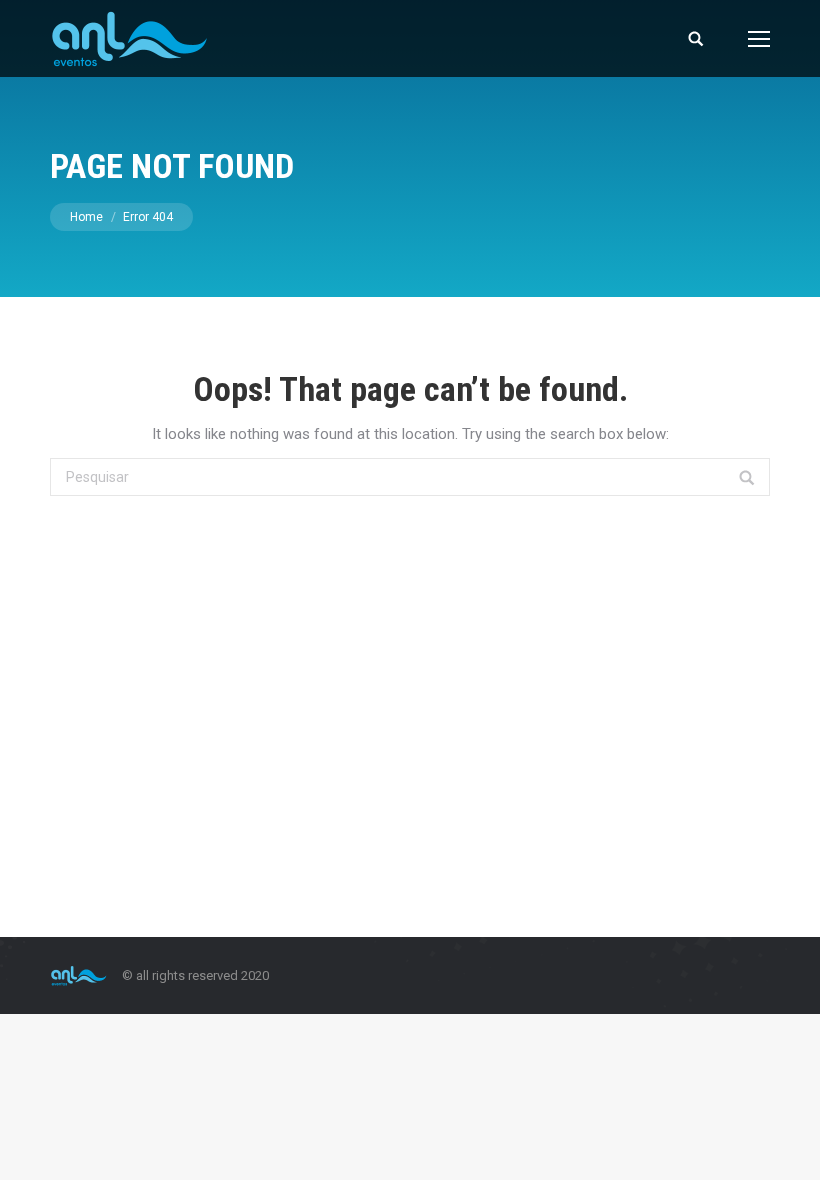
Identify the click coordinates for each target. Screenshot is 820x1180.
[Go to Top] (788, 1148)
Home (86, 217)
